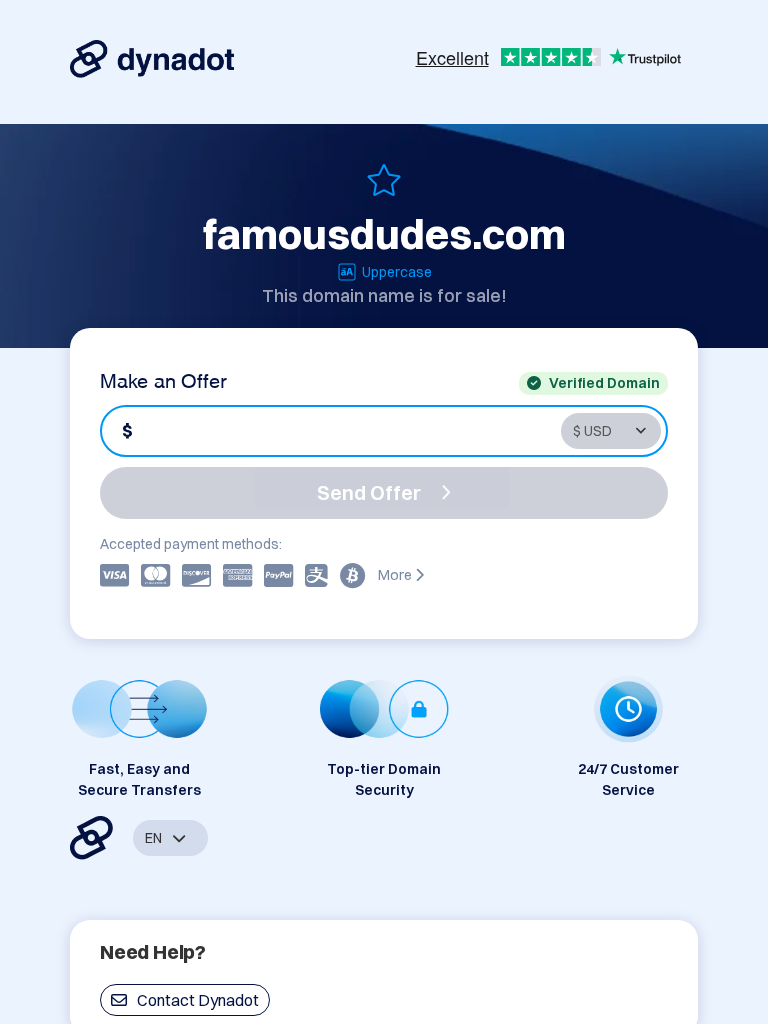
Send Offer (369, 492)
